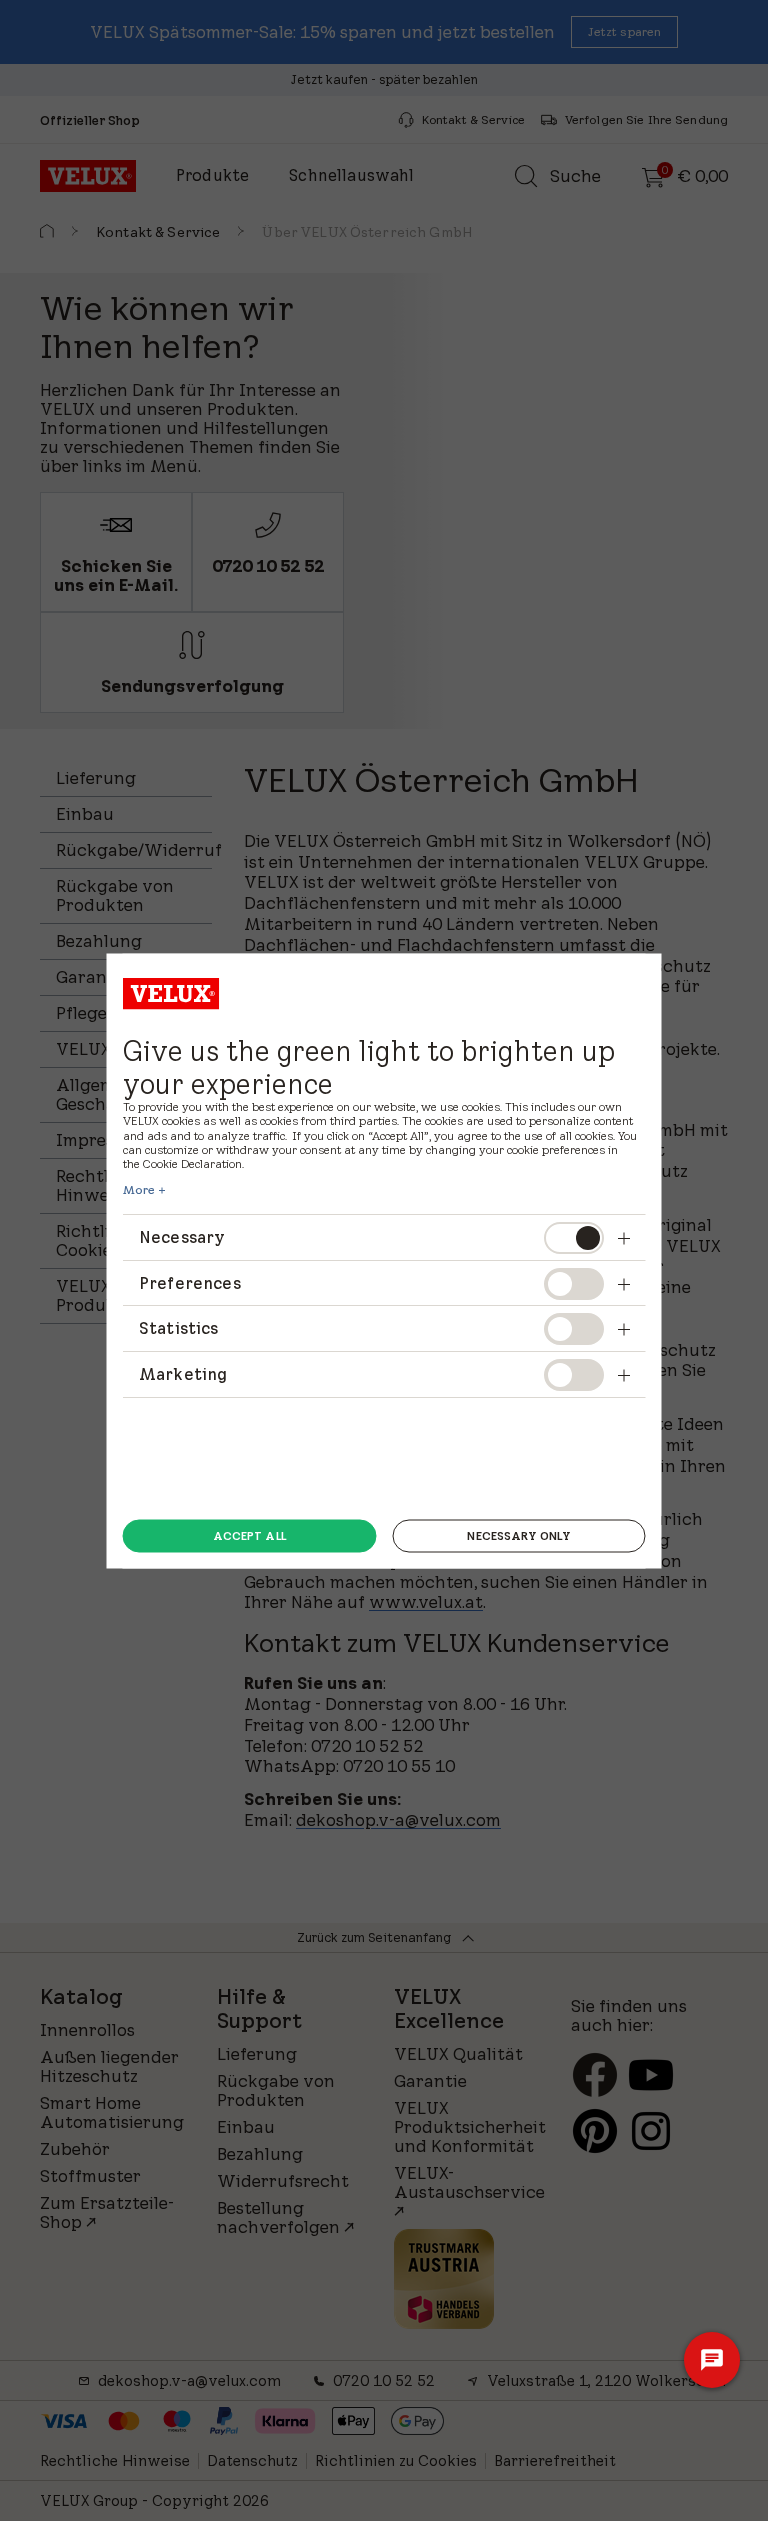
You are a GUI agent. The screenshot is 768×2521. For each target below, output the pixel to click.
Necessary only (518, 1536)
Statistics (179, 1328)
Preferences (190, 1282)
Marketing (183, 1373)
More (139, 1190)
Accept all (249, 1536)
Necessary (182, 1237)
